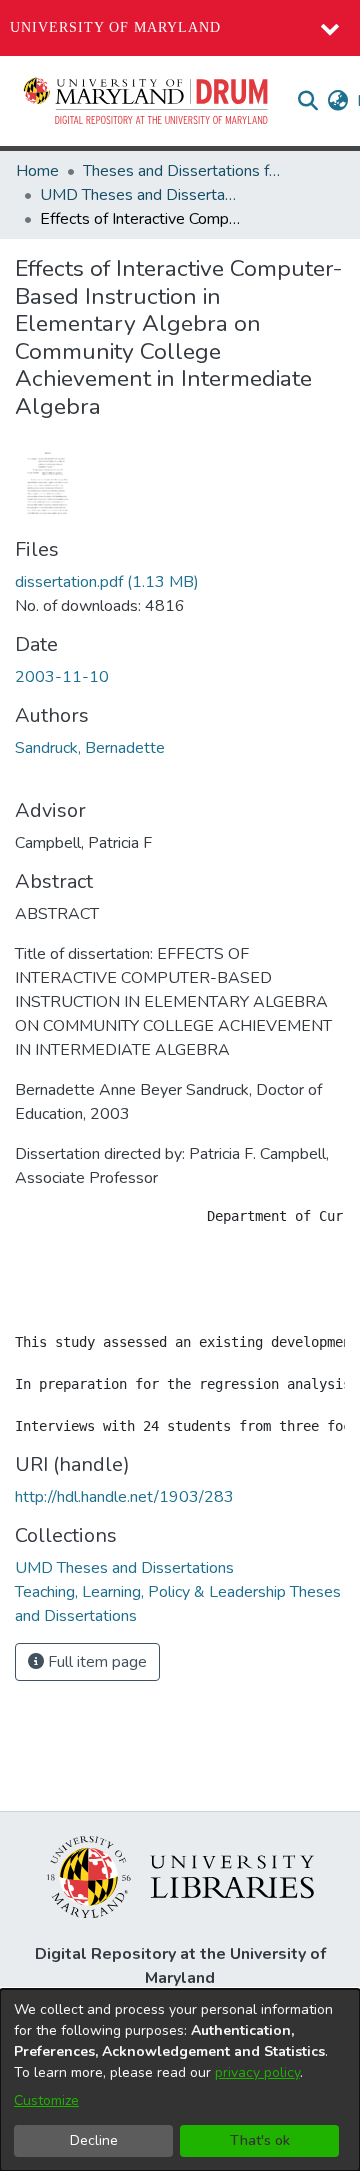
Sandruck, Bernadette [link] (90, 748)
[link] (107, 582)
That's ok (260, 2140)
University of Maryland (115, 27)
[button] (147, 101)
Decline (94, 2140)
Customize (46, 2100)
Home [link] (37, 171)
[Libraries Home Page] (180, 1876)
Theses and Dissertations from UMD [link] (183, 171)
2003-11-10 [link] (62, 677)
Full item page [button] (95, 1662)
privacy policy (257, 2072)
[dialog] (180, 2080)
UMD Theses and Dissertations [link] (140, 195)
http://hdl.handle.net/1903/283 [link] (124, 1497)
